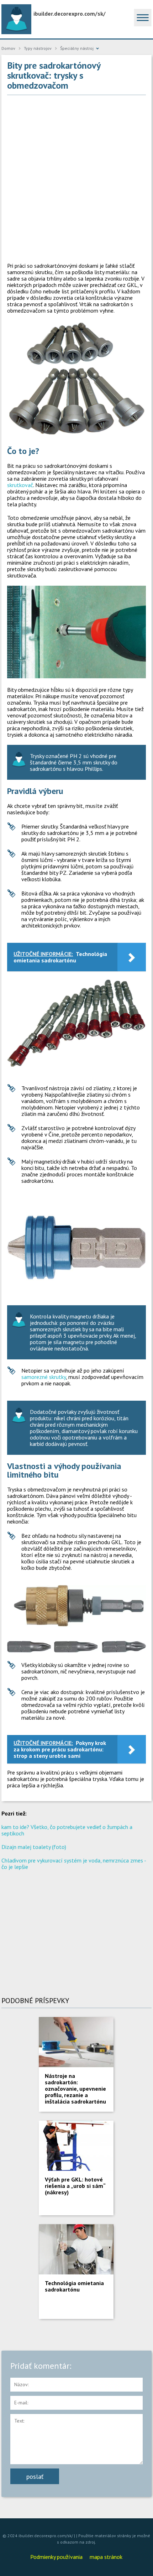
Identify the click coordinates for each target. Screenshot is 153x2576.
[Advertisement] (76, 179)
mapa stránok (106, 2557)
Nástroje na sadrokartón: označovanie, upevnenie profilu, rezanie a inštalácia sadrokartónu (75, 2089)
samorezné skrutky (44, 1377)
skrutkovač (20, 485)
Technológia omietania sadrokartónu (74, 2286)
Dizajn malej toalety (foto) (34, 1847)
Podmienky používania (56, 2557)
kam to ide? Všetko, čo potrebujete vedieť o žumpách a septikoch (67, 1830)
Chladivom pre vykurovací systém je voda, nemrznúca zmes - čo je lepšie (74, 1864)
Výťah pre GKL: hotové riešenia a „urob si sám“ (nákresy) (75, 2186)
